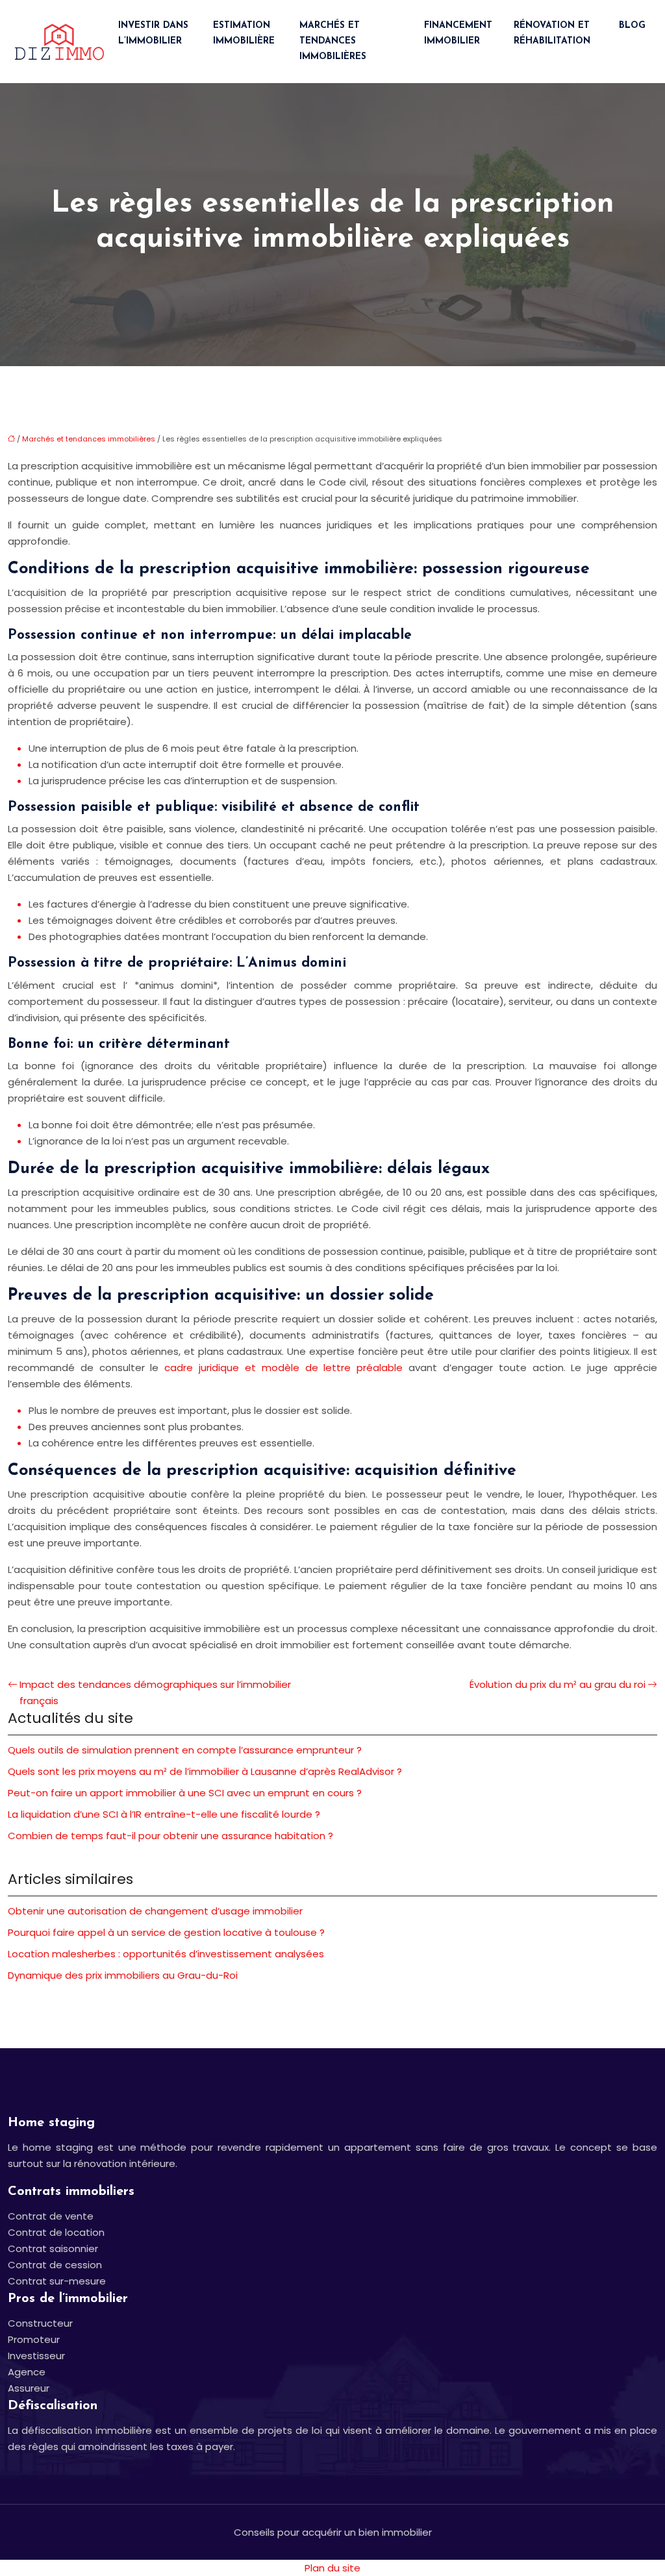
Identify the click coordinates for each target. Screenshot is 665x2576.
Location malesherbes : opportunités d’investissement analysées (166, 1954)
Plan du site (332, 2568)
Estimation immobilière (244, 33)
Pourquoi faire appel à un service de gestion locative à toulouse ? (166, 1932)
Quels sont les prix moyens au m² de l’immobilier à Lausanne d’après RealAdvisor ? (205, 1771)
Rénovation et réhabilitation (552, 33)
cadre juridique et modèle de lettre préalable (283, 1368)
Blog (632, 26)
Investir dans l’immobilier (153, 33)
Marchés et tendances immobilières (333, 41)
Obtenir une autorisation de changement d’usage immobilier (155, 1911)
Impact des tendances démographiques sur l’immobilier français (155, 1692)
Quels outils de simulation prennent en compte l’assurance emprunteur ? (185, 1750)
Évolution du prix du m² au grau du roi (558, 1684)
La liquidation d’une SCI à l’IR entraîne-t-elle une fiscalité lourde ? (164, 1814)
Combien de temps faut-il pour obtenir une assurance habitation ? (170, 1836)
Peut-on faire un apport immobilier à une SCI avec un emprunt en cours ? (185, 1793)
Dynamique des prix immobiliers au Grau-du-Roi (123, 1975)
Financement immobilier (458, 33)
